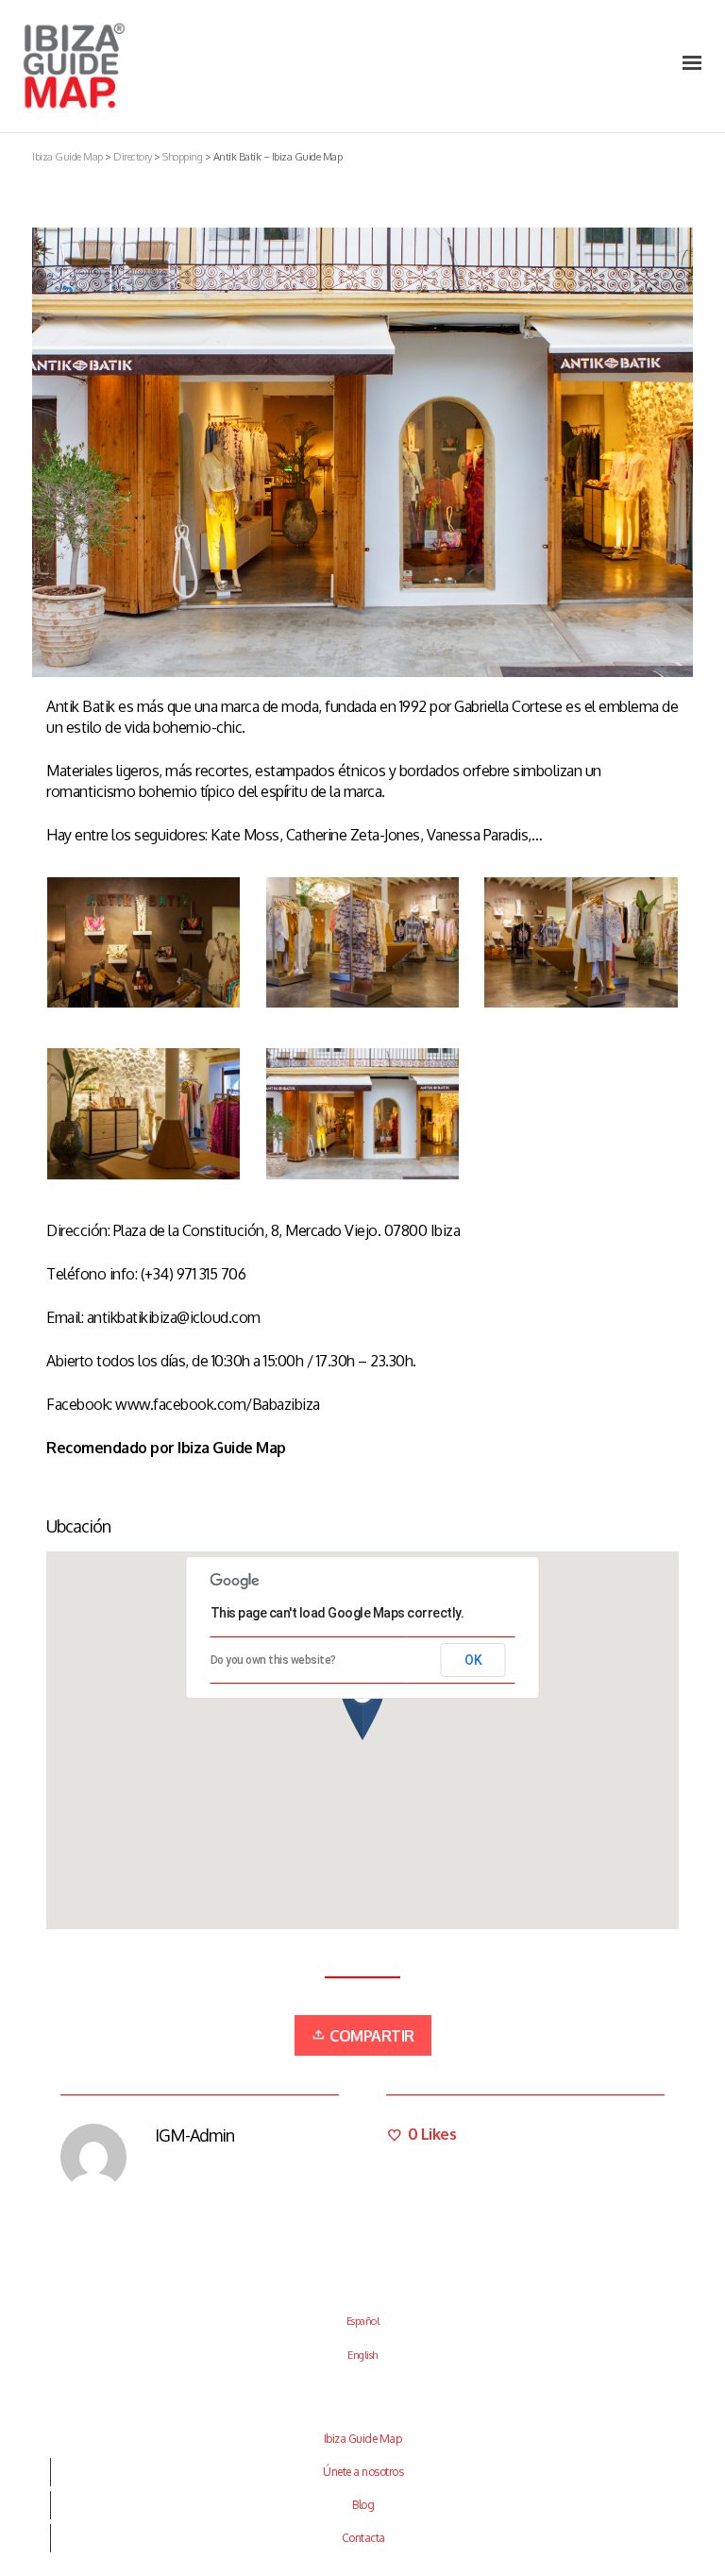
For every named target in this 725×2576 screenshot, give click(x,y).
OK (473, 1660)
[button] (362, 1705)
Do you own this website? (273, 1660)
